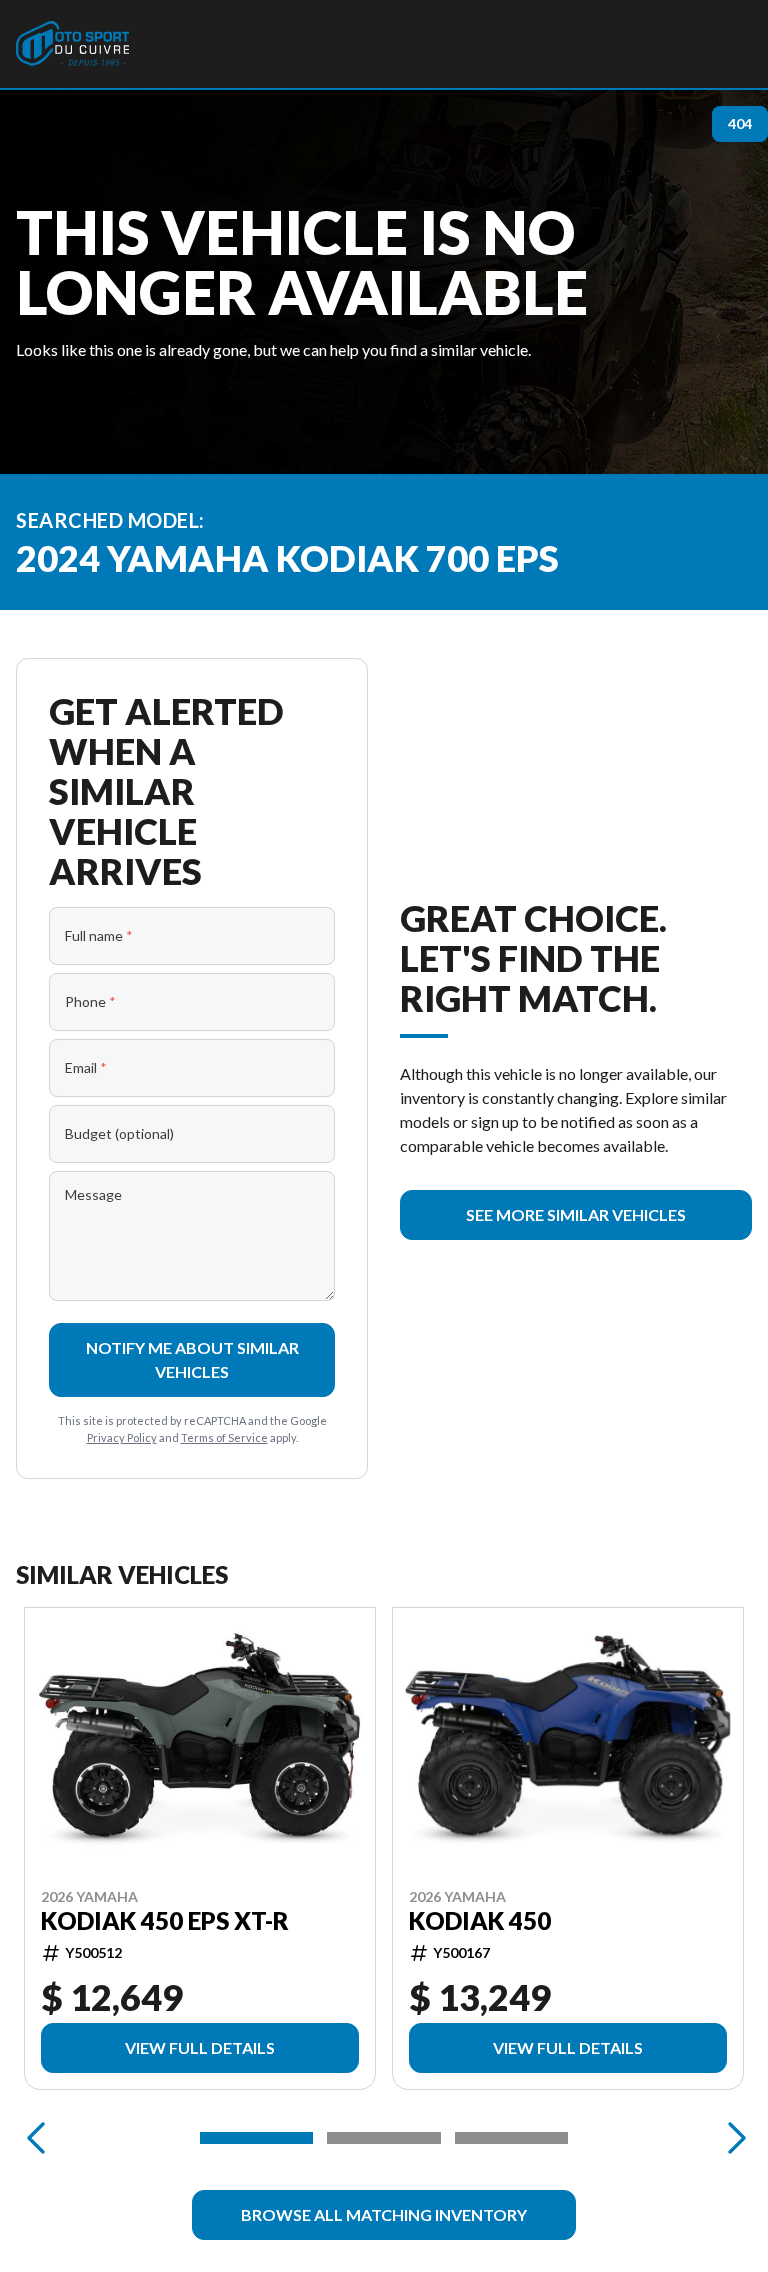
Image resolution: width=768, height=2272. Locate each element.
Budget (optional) (119, 1133)
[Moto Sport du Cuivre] (72, 44)
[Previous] (36, 2138)
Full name (99, 935)
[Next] (732, 2138)
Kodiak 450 (480, 1921)
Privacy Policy (122, 1437)
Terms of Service (224, 1437)
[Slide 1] (256, 2138)
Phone (90, 1001)
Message (93, 1194)
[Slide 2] (383, 2138)
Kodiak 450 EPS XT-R (165, 1921)
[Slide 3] (511, 2138)
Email (86, 1067)
